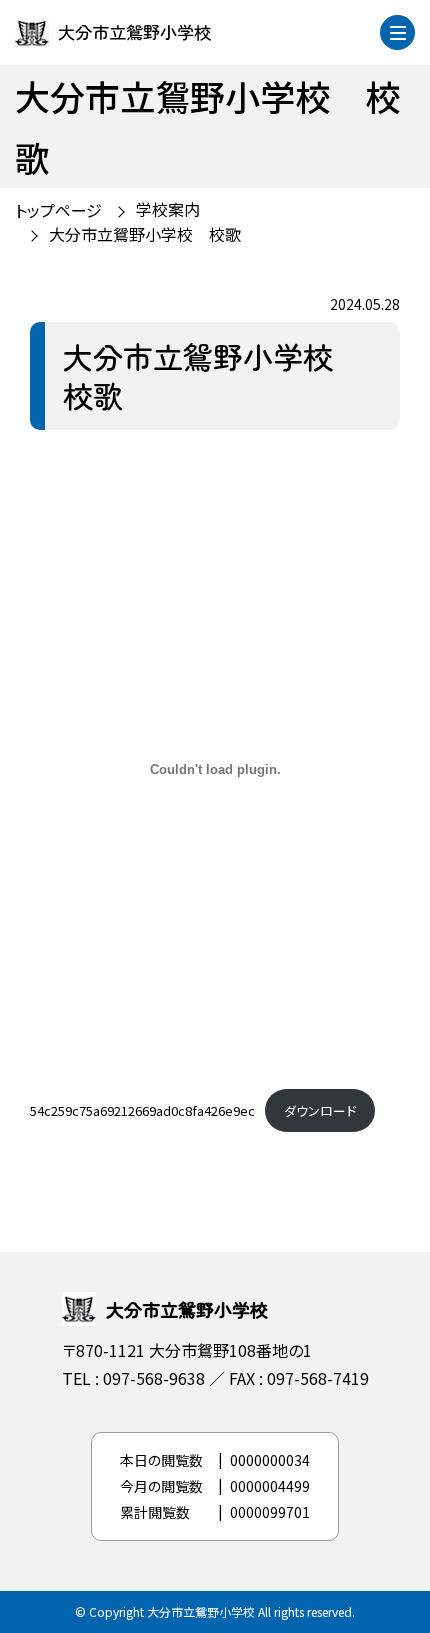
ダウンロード (320, 1110)
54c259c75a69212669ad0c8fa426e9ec (142, 1110)
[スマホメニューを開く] (397, 32)
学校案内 (168, 209)
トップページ (58, 210)
